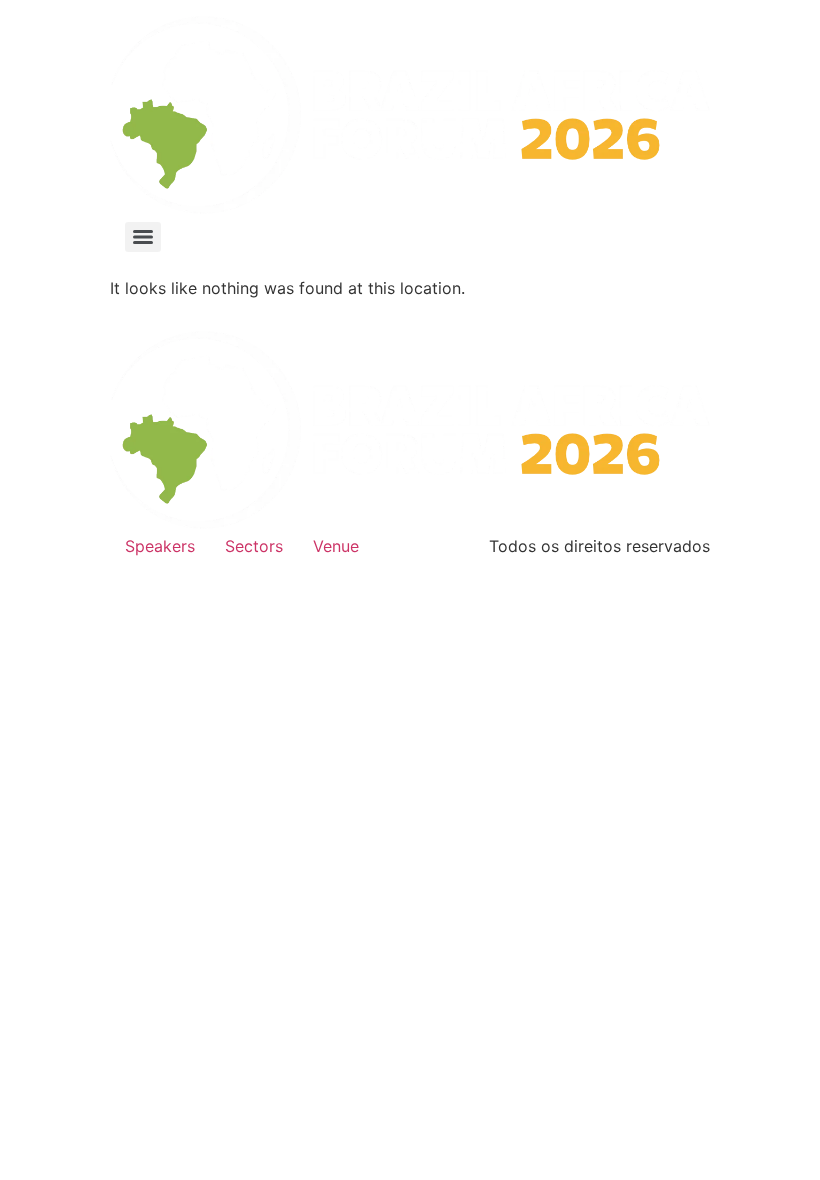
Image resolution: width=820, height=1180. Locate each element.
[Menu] (143, 237)
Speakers (160, 546)
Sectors (254, 546)
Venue (336, 546)
